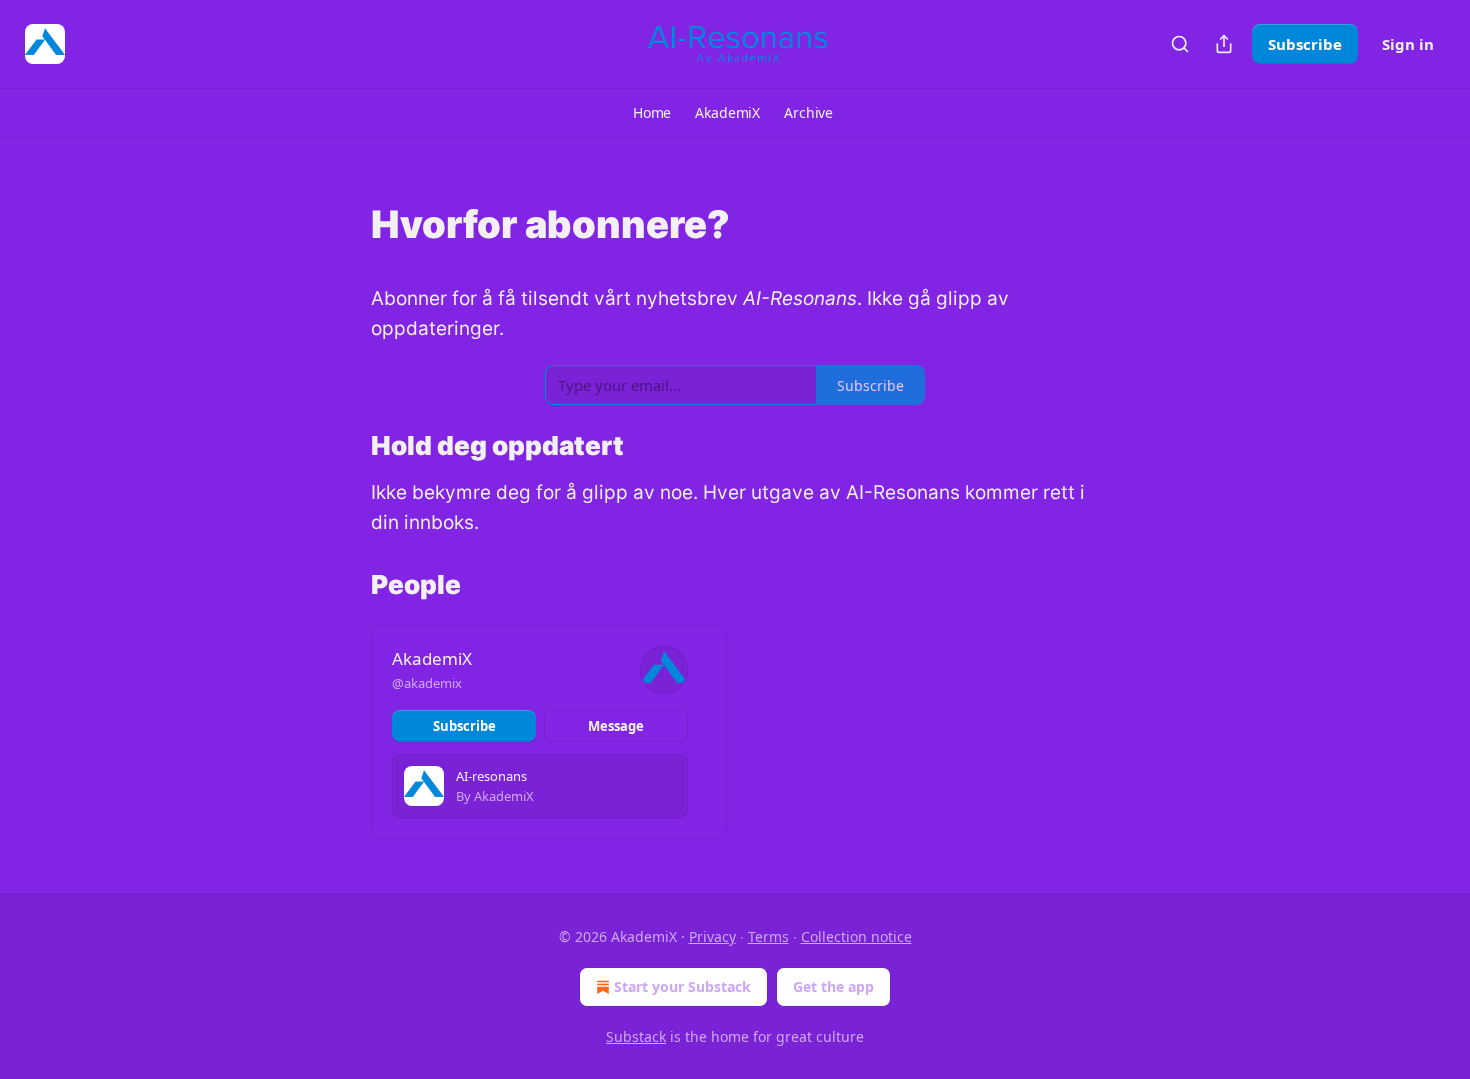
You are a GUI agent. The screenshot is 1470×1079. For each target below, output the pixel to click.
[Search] (1180, 44)
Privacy (712, 936)
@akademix (427, 683)
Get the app (833, 986)
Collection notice (856, 936)
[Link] (343, 224)
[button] (652, 113)
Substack (636, 1036)
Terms (768, 936)
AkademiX (432, 658)
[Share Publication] (1224, 44)
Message (616, 726)
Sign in (1408, 44)
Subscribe (1305, 44)
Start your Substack (682, 986)
